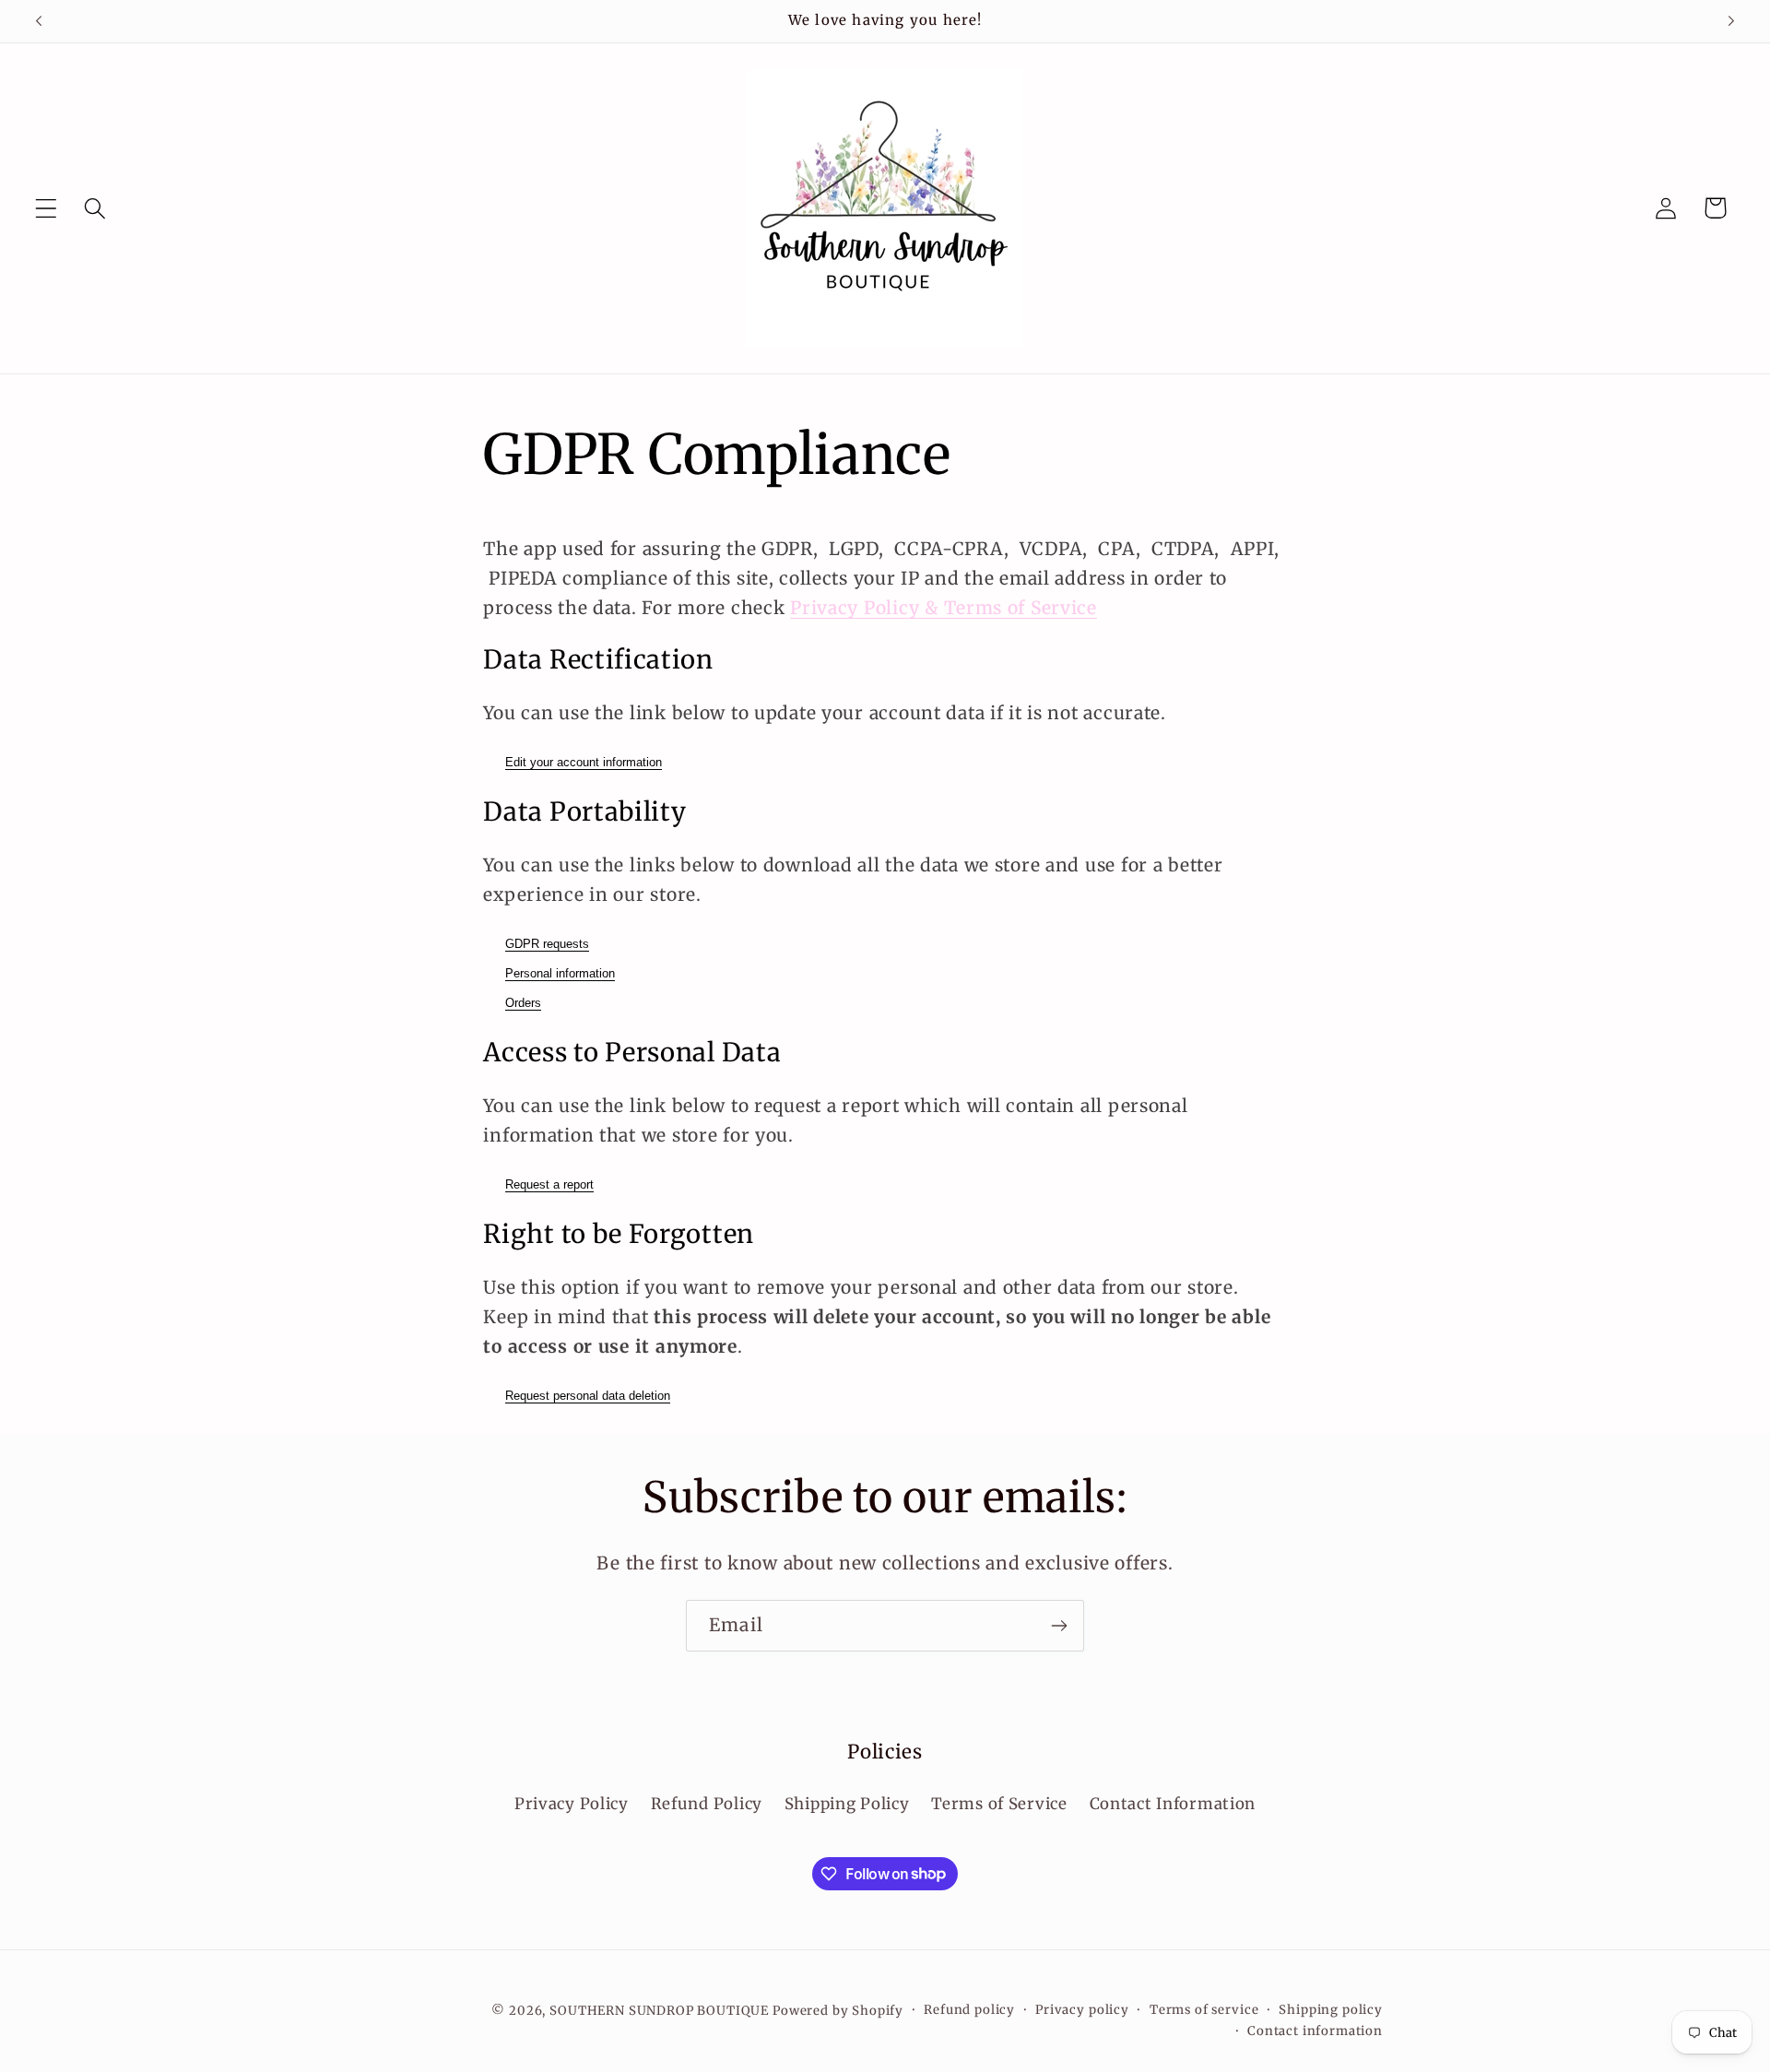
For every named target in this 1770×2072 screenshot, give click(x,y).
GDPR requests (547, 944)
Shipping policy (1331, 2010)
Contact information (1315, 2031)
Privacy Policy (572, 1805)
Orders (523, 1003)
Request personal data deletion (588, 1396)
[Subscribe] (1059, 1626)
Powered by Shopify (838, 2011)
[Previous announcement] (39, 21)
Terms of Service (999, 1805)
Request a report (549, 1184)
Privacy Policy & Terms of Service (944, 608)
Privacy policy (1082, 2010)
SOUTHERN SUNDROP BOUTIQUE (659, 2011)
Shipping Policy (847, 1805)
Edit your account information (584, 762)
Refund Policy (707, 1805)
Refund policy (969, 2010)
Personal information (560, 973)
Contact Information (1173, 1805)
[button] (47, 208)
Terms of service (1204, 2010)
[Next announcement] (1731, 21)
